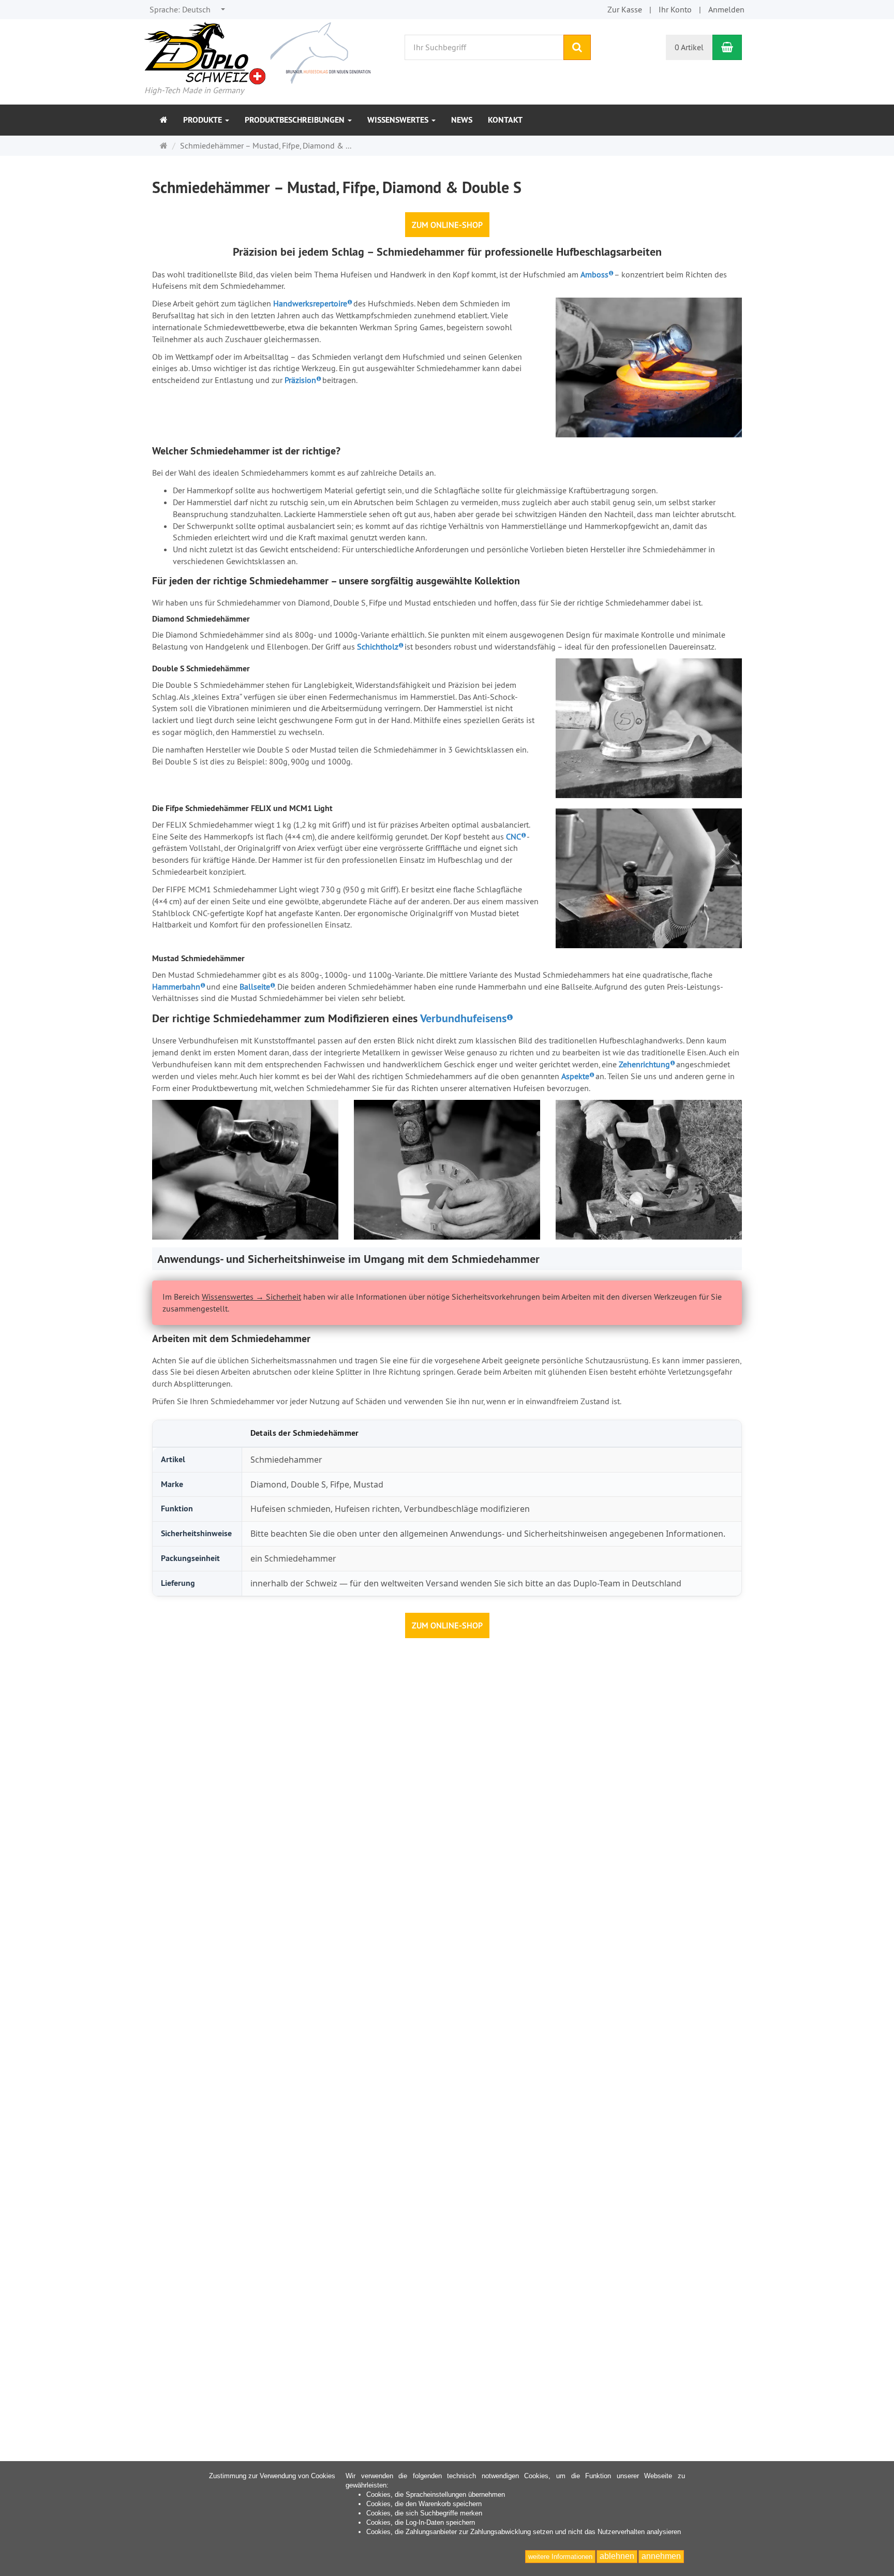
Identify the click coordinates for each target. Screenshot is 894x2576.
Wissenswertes (399, 120)
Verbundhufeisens (463, 1018)
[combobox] (188, 10)
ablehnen (617, 2556)
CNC (513, 836)
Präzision (300, 380)
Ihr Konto (675, 9)
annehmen (661, 2556)
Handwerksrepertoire (310, 303)
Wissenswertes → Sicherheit (251, 1297)
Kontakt (505, 120)
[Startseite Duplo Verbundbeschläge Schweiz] (257, 52)
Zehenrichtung (644, 1064)
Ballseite (255, 987)
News (462, 120)
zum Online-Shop (447, 225)
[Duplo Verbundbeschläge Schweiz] (164, 120)
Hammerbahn (176, 987)
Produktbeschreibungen (296, 120)
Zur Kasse (625, 9)
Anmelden (726, 9)
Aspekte (575, 1076)
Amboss (594, 274)
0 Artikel (689, 47)
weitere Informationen (560, 2557)
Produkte (204, 120)
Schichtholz (378, 646)
